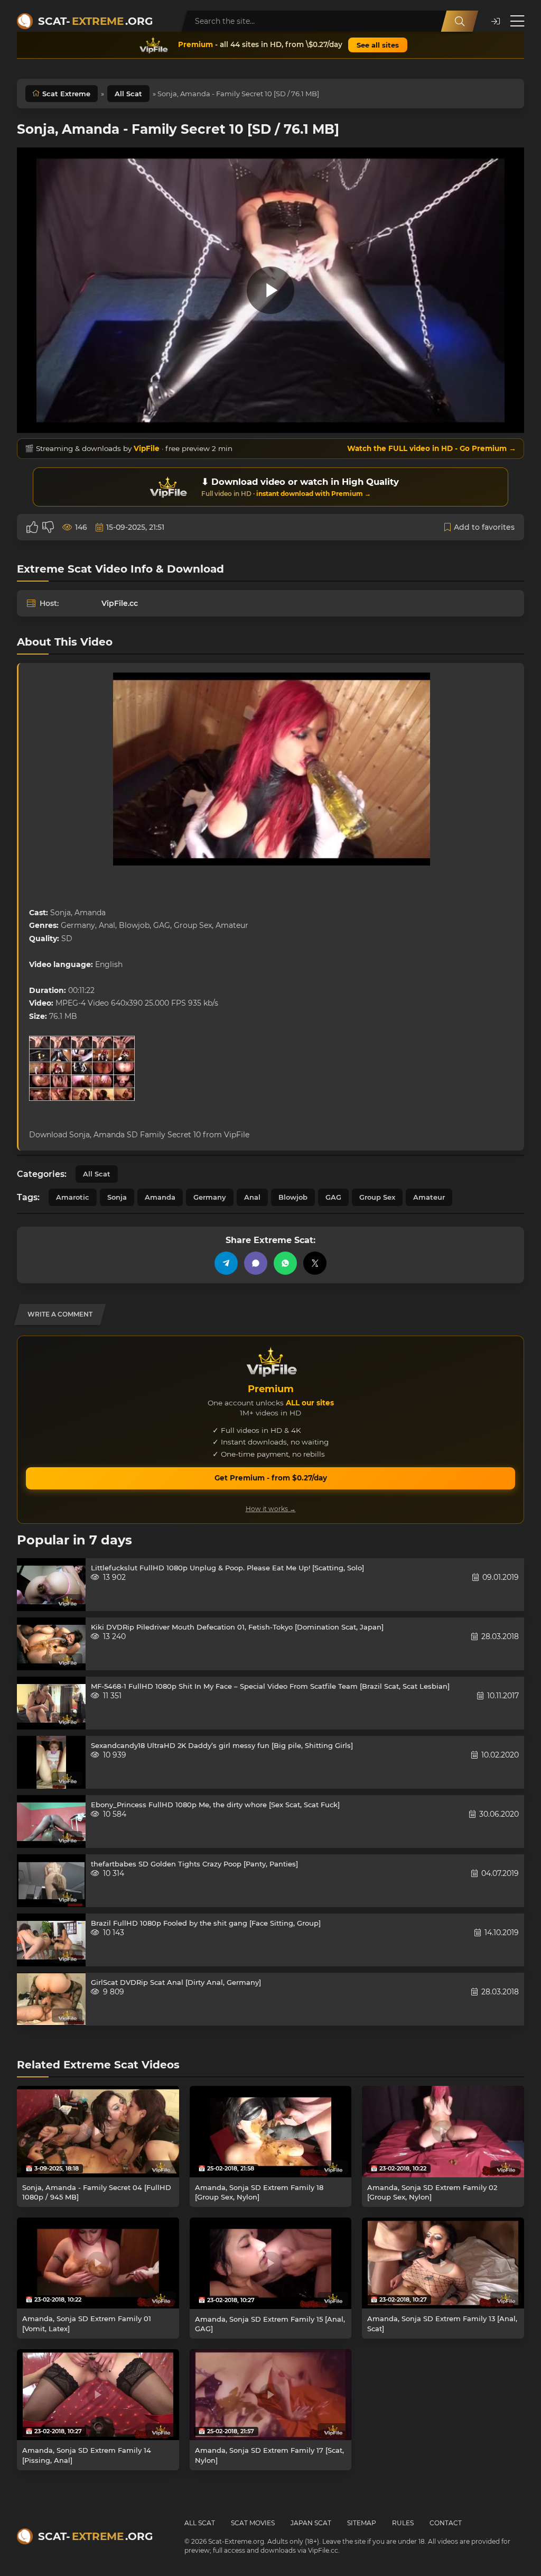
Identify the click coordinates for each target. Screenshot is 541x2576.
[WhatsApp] (285, 1263)
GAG (333, 1197)
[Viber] (256, 1263)
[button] (496, 21)
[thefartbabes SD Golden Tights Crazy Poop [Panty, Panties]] (51, 1881)
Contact (446, 2523)
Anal (252, 1197)
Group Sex (377, 1197)
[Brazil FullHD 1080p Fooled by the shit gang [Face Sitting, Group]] (51, 1940)
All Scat (128, 94)
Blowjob (293, 1197)
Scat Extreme (66, 94)
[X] (315, 1263)
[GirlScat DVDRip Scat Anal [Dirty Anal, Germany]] (51, 1999)
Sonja (117, 1197)
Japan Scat (311, 2523)
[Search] (460, 21)
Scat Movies (253, 2523)
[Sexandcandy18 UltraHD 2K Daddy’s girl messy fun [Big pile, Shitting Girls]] (51, 1762)
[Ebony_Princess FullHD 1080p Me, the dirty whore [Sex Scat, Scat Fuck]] (51, 1821)
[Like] (32, 527)
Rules (403, 2523)
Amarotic (73, 1197)
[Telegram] (226, 1263)
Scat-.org (95, 21)
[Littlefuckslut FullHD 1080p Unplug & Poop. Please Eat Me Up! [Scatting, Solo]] (51, 1585)
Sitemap (362, 2523)
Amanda (160, 1197)
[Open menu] (517, 21)
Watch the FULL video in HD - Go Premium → (432, 448)
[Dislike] (48, 527)
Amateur (429, 1197)
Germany (210, 1197)
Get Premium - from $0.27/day (271, 1478)
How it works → (271, 1509)
